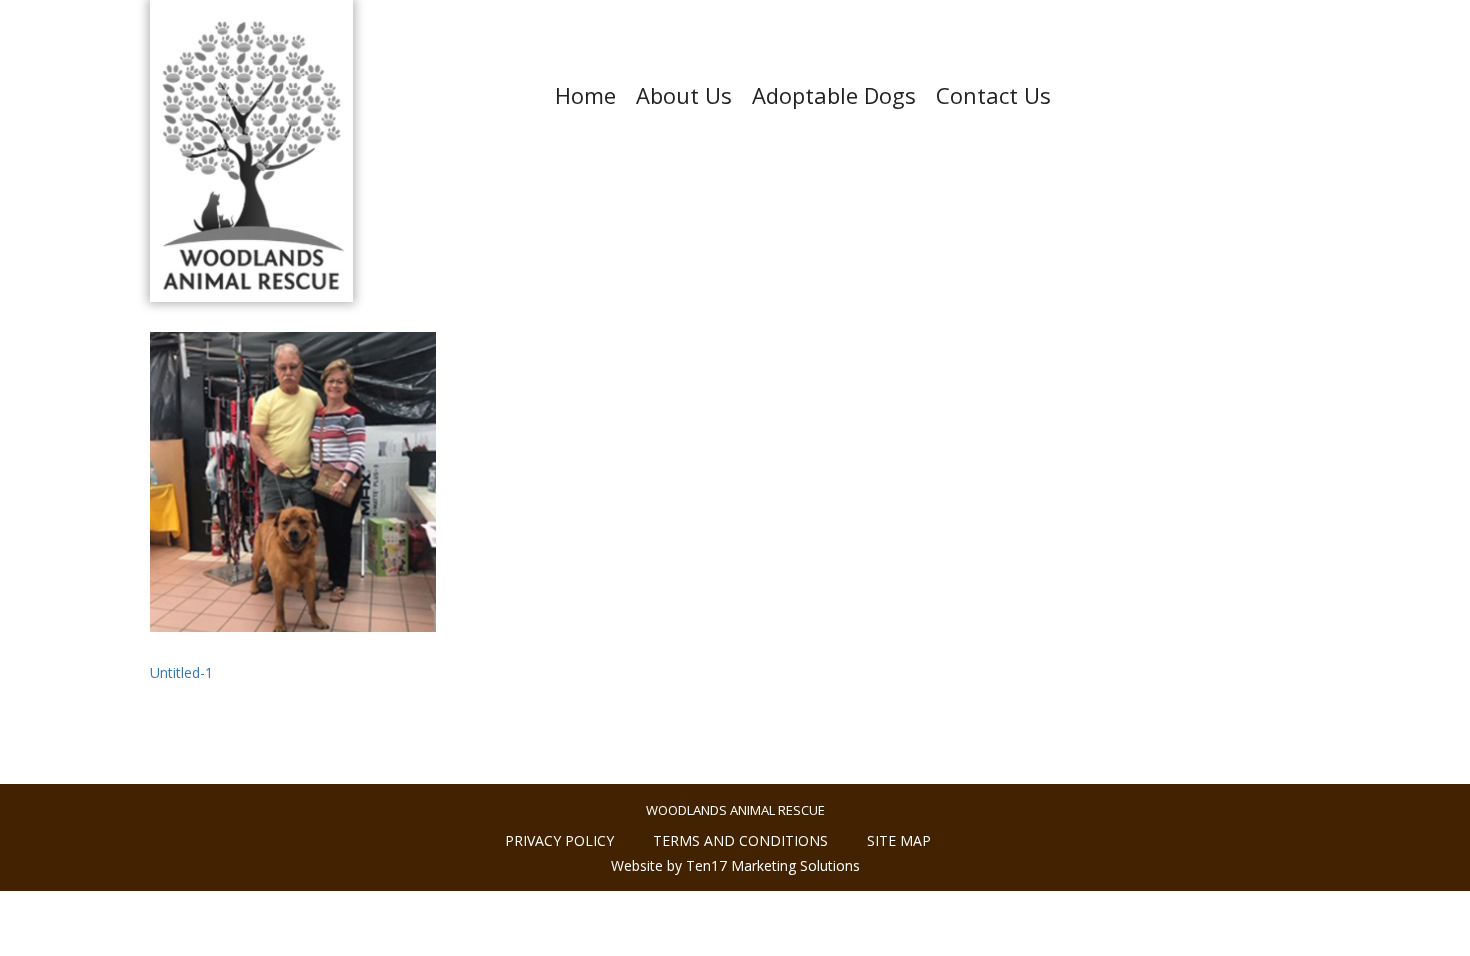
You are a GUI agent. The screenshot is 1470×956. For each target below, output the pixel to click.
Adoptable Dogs (834, 95)
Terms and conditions (740, 840)
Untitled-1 (181, 672)
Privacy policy (559, 840)
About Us (684, 95)
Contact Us (993, 95)
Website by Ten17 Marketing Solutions (735, 865)
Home (585, 95)
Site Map (899, 840)
